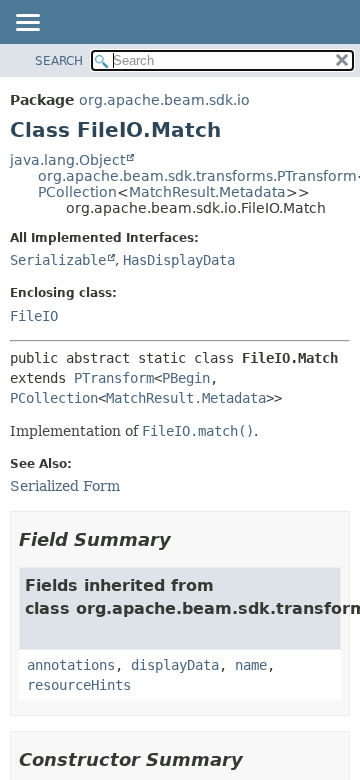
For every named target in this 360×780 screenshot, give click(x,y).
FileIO (34, 316)
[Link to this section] (185, 539)
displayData (175, 665)
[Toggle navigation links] (27, 24)
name (251, 665)
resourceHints (79, 685)
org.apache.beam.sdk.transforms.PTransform (197, 176)
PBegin (186, 378)
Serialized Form (65, 486)
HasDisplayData (179, 260)
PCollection (77, 192)
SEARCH (59, 61)
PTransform (114, 378)
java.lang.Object (67, 160)
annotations (71, 665)
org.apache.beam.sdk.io (164, 100)
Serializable (58, 260)
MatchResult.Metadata (207, 192)
